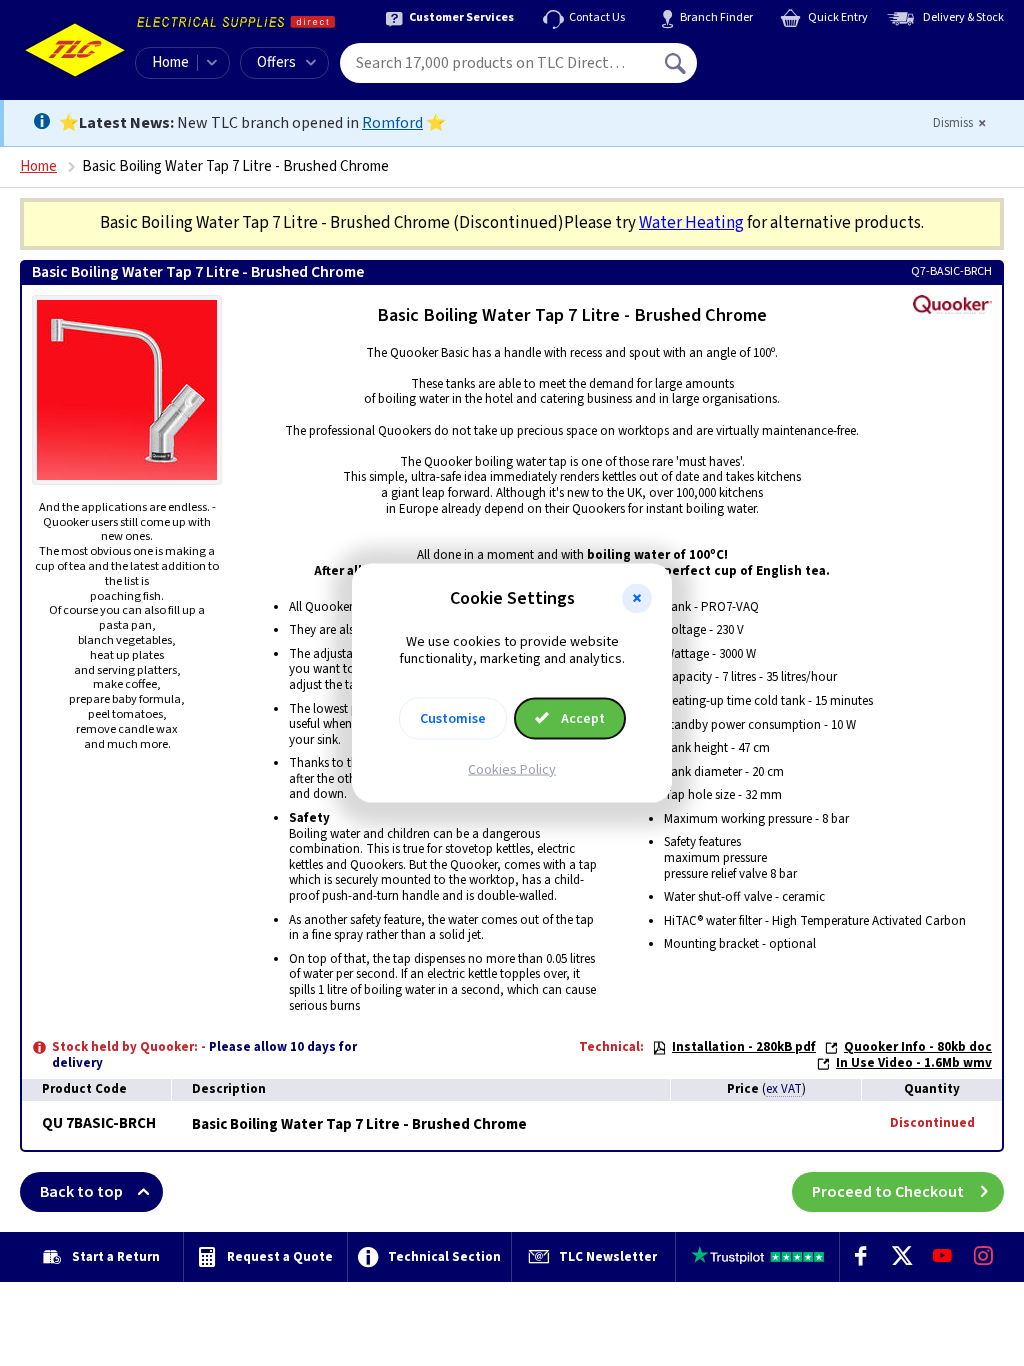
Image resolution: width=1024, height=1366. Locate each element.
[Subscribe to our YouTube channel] (942, 1257)
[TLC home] (75, 50)
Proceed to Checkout (888, 1192)
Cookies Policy (512, 769)
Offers (276, 62)
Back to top (81, 1192)
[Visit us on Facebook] (860, 1257)
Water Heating (691, 223)
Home (170, 62)
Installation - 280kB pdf (744, 1047)
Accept (581, 718)
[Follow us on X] (901, 1257)
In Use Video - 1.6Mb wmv (914, 1063)
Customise (453, 718)
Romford (392, 123)
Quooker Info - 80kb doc (918, 1047)
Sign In (803, 56)
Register (788, 70)
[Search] (677, 63)
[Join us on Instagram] (983, 1257)
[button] (637, 599)
